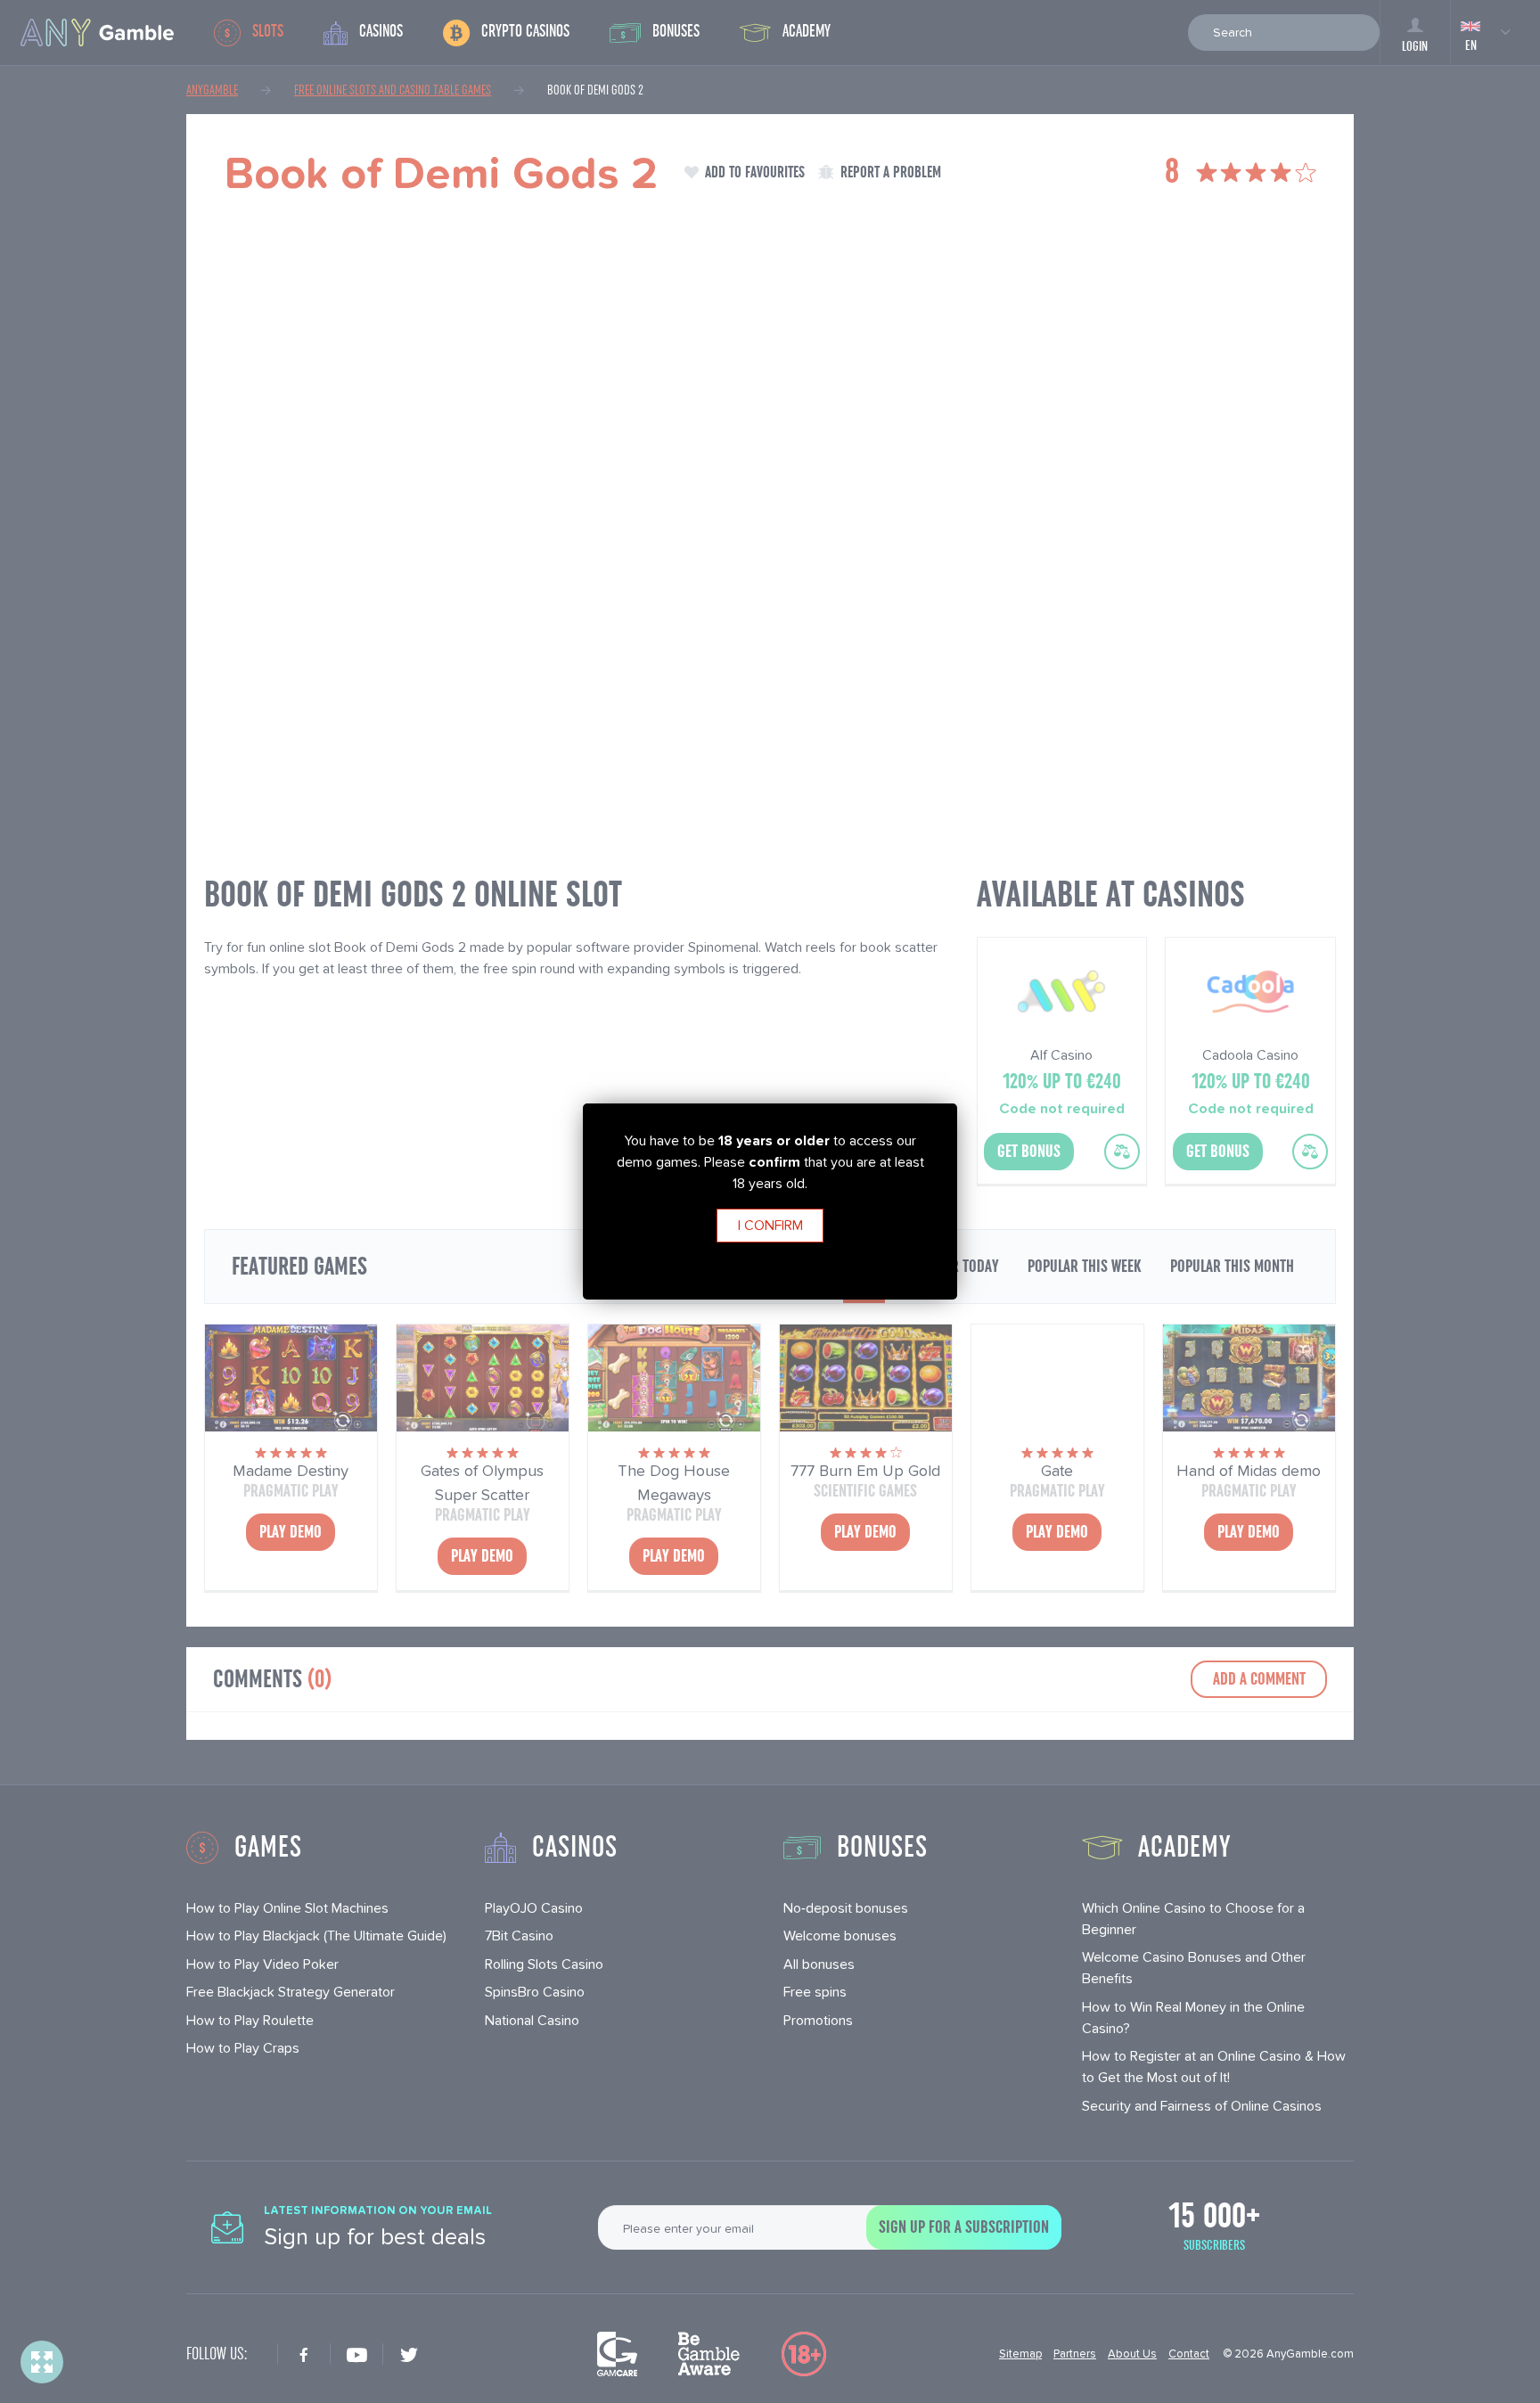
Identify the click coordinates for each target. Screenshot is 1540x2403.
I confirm (770, 1225)
